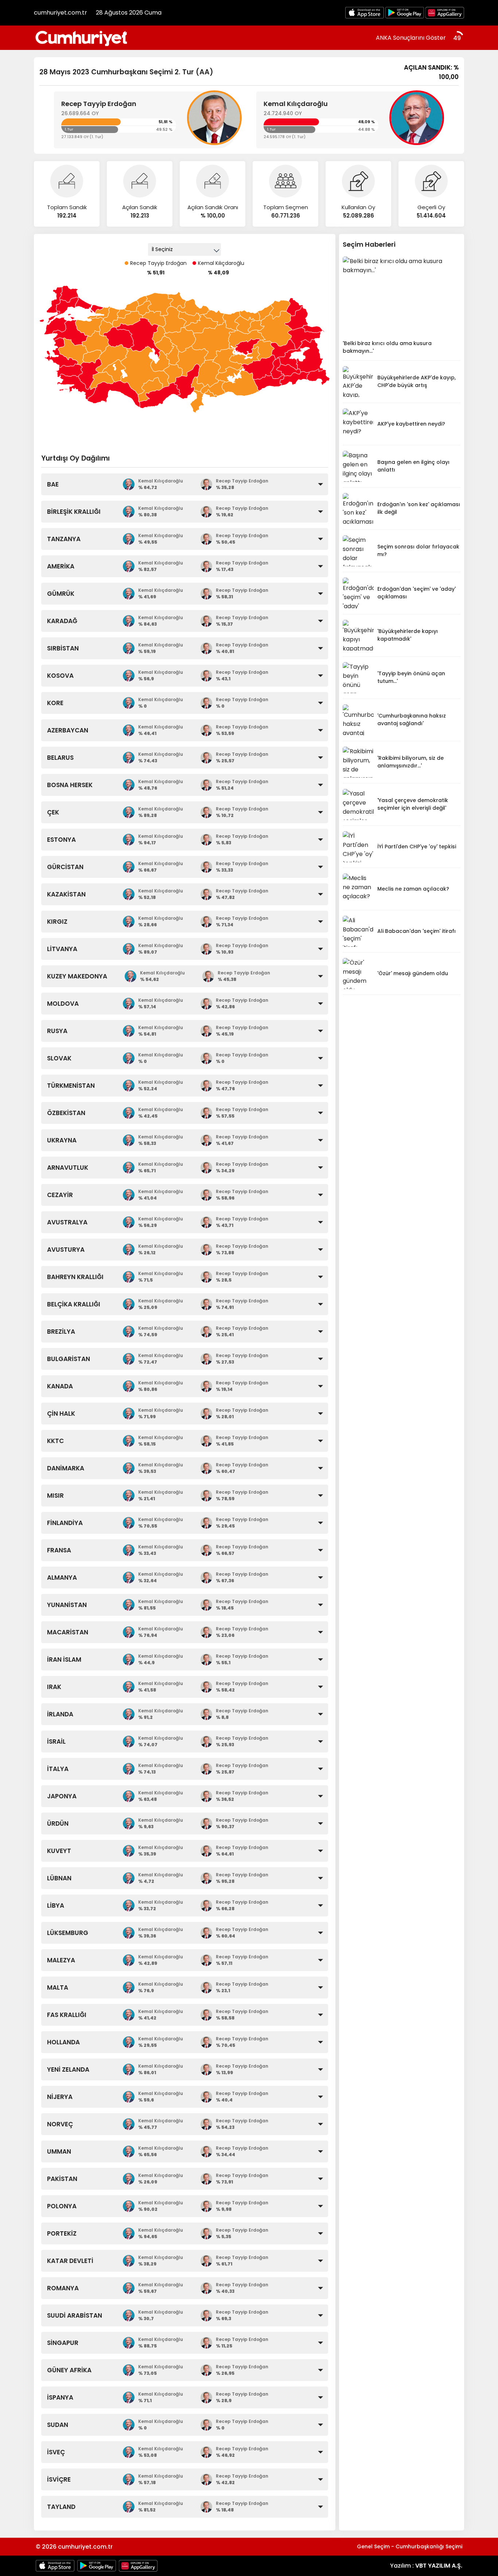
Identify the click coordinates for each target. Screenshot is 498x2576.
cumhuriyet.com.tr (61, 13)
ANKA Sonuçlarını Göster (411, 38)
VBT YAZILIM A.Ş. (439, 2566)
